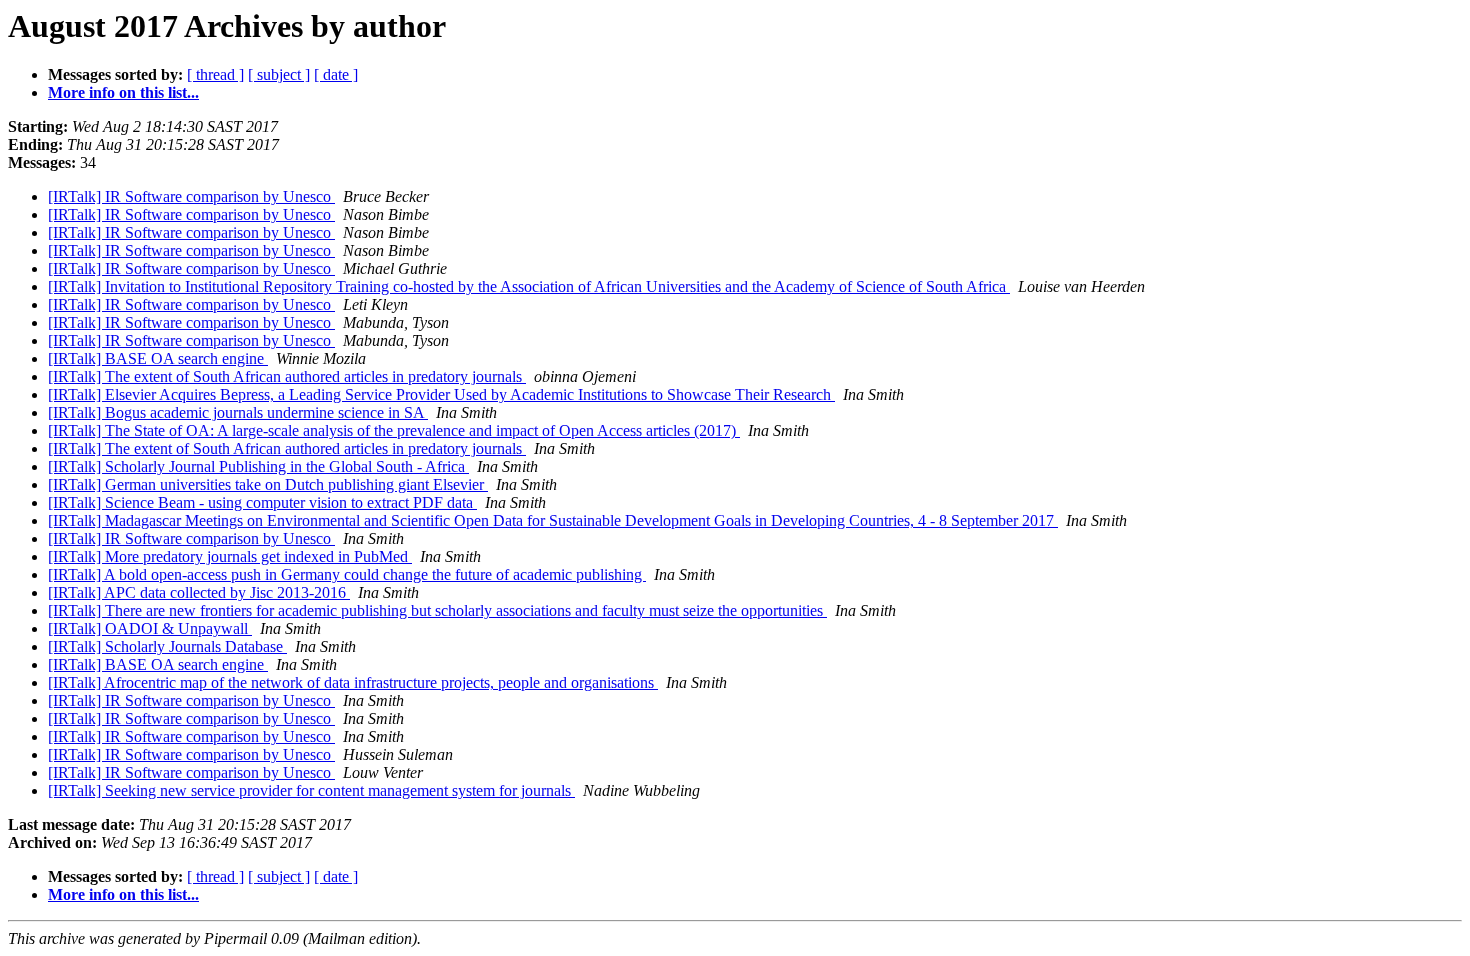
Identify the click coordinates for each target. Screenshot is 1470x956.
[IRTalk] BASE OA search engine (158, 358)
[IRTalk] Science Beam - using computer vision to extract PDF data (262, 502)
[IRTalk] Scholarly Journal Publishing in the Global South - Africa (258, 466)
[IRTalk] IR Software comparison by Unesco (191, 196)
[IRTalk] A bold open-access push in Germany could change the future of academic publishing (347, 574)
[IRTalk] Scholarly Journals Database (167, 646)
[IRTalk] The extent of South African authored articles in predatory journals (287, 376)
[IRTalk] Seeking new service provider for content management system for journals (311, 790)
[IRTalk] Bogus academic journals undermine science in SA (238, 412)
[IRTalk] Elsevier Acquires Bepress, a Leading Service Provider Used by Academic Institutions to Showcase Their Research (441, 394)
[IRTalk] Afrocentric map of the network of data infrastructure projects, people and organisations (353, 682)
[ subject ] (279, 74)
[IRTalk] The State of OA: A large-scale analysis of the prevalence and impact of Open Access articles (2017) (394, 430)
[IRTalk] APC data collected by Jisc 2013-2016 (199, 592)
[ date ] (336, 74)
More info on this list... (123, 92)
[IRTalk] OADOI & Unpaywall (150, 628)
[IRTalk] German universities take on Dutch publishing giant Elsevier (268, 484)
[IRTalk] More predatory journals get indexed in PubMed (230, 556)
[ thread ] (215, 74)
